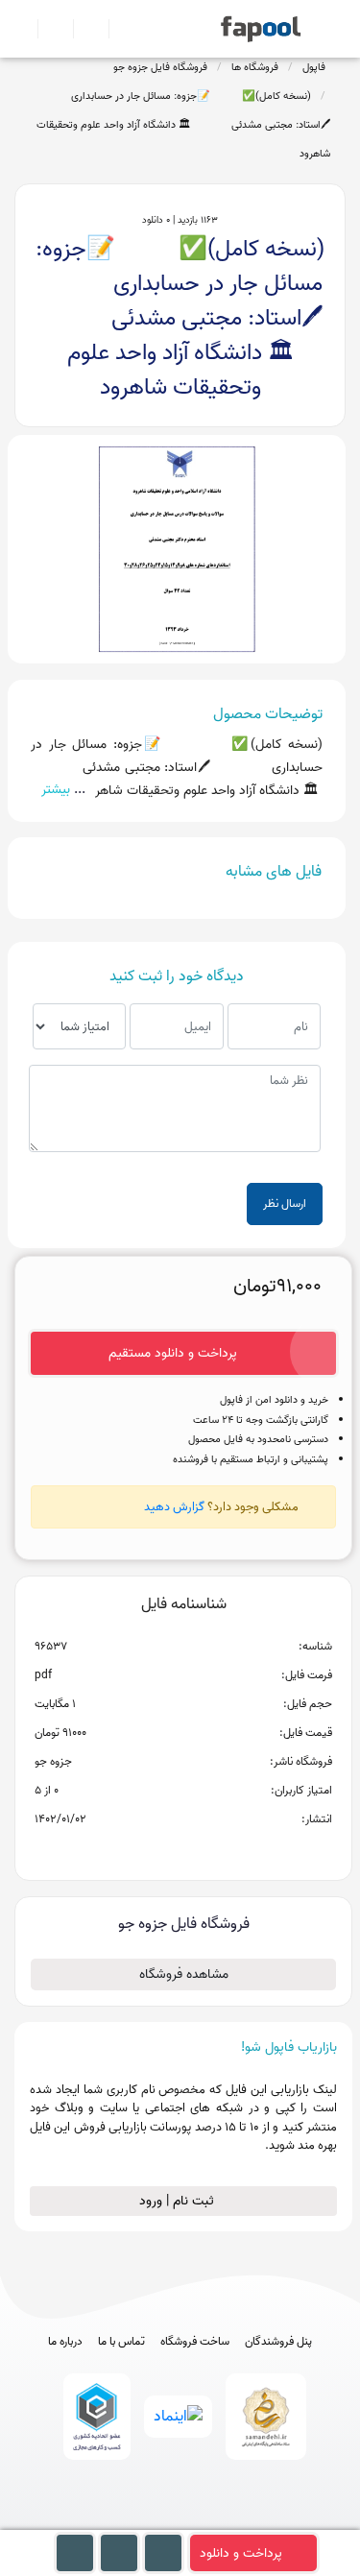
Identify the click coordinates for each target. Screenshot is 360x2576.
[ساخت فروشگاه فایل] (83, 29)
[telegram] (144, 2521)
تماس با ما (121, 2342)
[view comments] (207, 1850)
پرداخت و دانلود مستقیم (173, 1353)
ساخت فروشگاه (195, 2342)
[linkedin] (251, 2521)
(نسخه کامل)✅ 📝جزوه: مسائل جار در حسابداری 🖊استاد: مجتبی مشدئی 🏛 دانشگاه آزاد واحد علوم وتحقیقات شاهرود (182, 125)
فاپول (314, 67)
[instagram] (180, 2521)
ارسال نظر (285, 1204)
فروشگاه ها (255, 67)
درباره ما (65, 2342)
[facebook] (109, 2521)
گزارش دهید (174, 1507)
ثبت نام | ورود (179, 2201)
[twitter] (216, 2521)
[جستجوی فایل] (119, 29)
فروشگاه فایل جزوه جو (160, 67)
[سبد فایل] (22, 29)
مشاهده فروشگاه (184, 1974)
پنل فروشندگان (278, 2342)
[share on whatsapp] (183, 1850)
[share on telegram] (158, 1850)
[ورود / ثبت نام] (48, 29)
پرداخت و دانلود (241, 2553)
